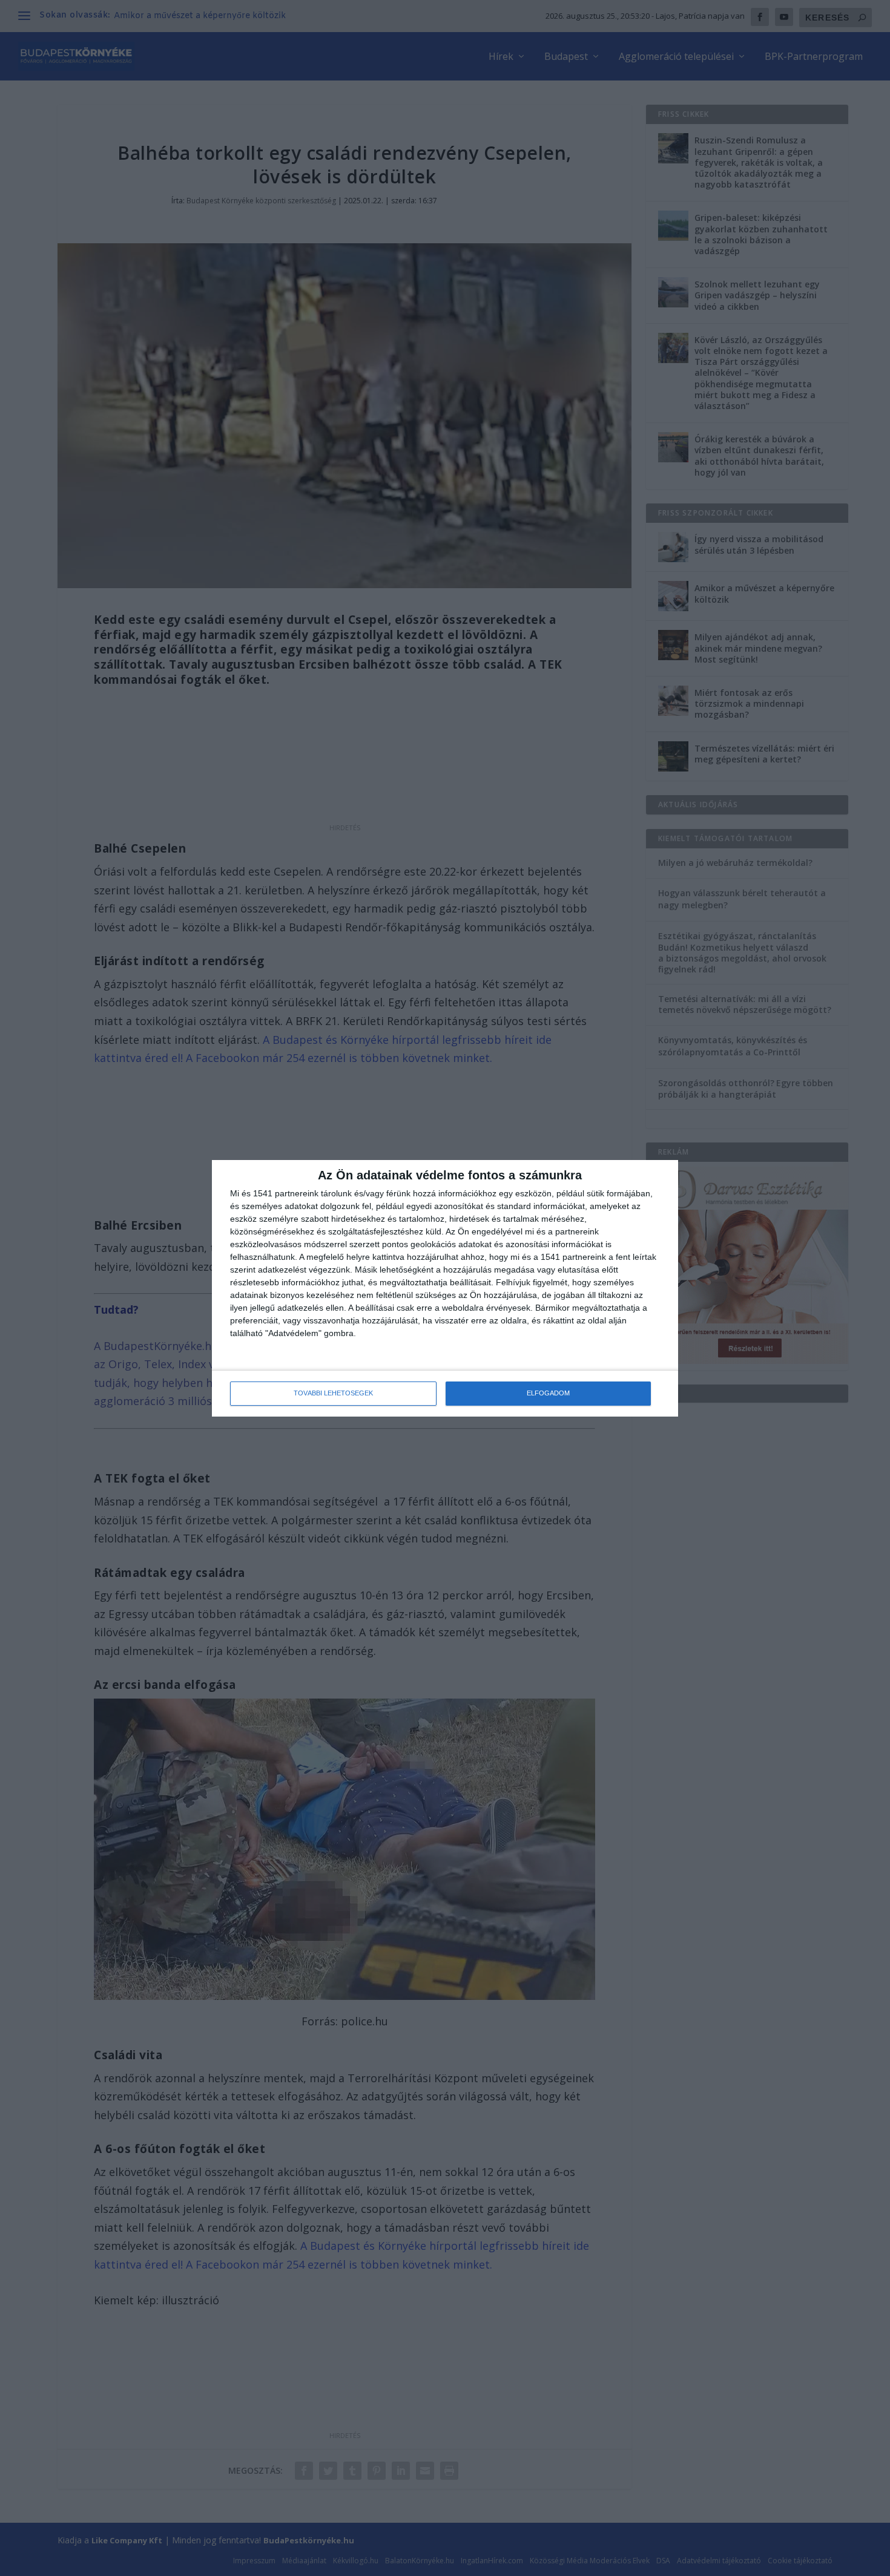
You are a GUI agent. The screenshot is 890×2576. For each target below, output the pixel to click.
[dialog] (445, 1288)
